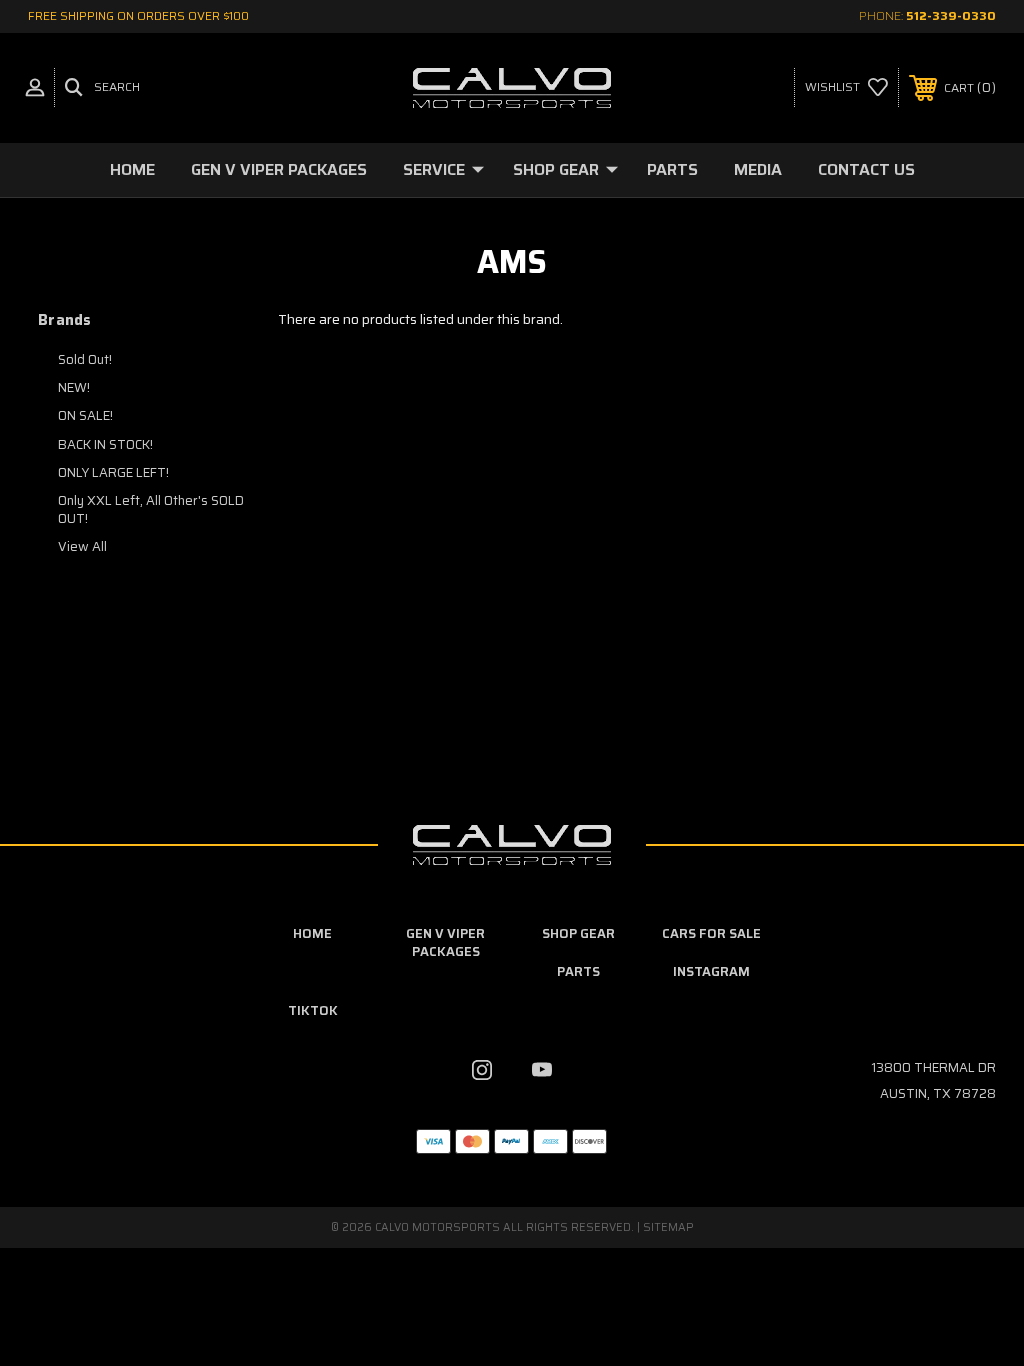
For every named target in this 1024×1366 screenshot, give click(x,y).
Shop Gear (556, 169)
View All (82, 546)
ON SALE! (85, 415)
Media (758, 169)
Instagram (711, 971)
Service (434, 169)
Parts (672, 169)
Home (132, 169)
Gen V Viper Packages (279, 169)
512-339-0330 (951, 15)
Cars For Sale (711, 933)
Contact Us (866, 169)
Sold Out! (85, 359)
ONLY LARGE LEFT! (113, 472)
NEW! (74, 387)
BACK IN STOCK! (105, 444)
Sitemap (668, 1227)
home (312, 933)
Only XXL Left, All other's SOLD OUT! (151, 509)
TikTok (313, 1010)
